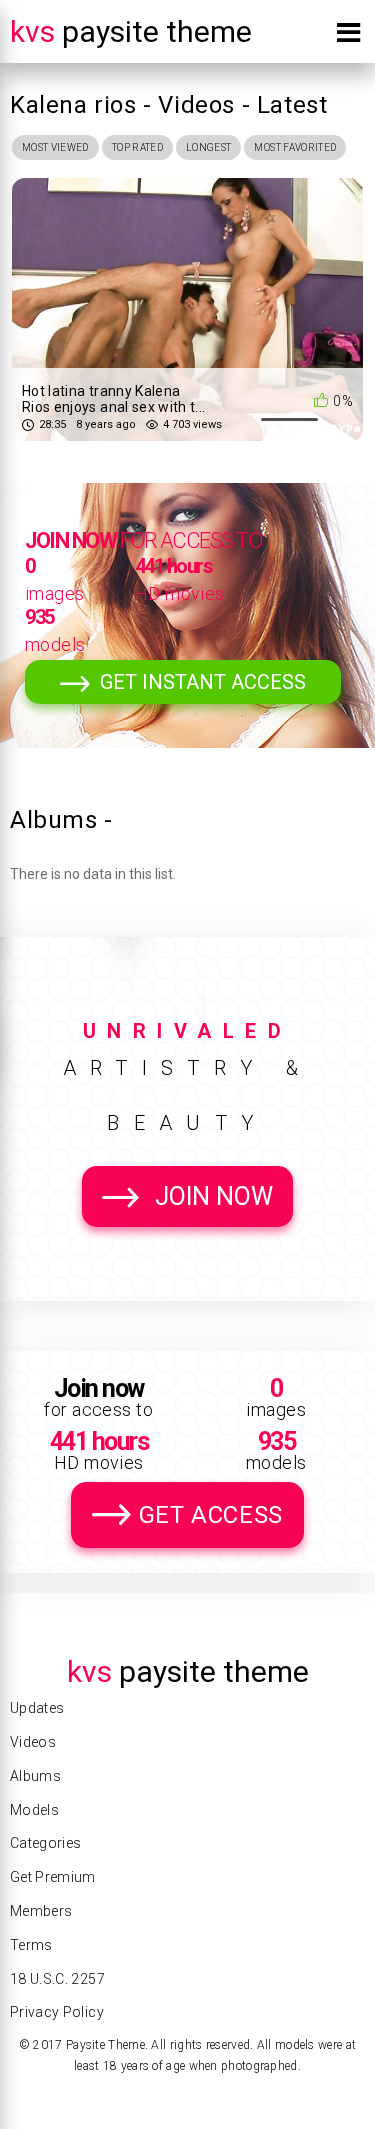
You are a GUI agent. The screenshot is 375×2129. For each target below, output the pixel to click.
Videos (33, 1742)
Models (34, 1810)
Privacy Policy (57, 2012)
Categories (46, 1843)
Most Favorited (295, 147)
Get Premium (53, 1877)
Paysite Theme (131, 31)
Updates (37, 1708)
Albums (35, 1776)
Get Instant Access (203, 682)
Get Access (211, 1515)
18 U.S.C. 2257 (57, 1979)
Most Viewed (55, 147)
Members (41, 1911)
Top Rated (137, 147)
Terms (31, 1945)
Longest (208, 147)
